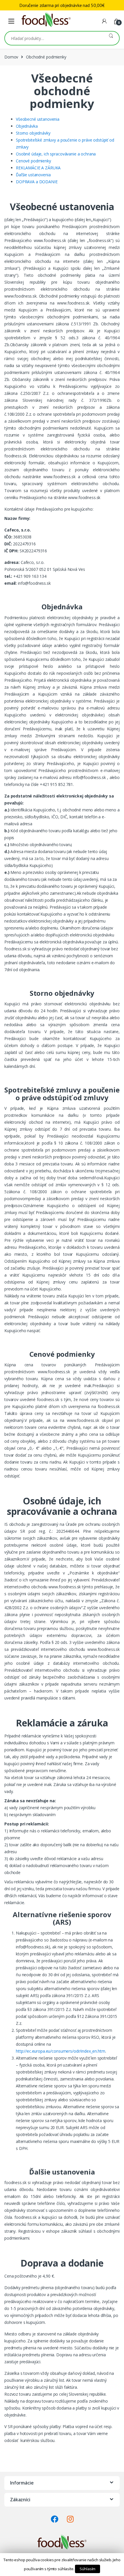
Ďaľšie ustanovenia (33, 175)
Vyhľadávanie (111, 38)
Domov (11, 57)
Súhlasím (88, 2569)
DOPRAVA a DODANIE (37, 182)
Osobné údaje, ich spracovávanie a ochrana (56, 154)
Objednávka (27, 126)
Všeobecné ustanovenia (38, 119)
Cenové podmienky (33, 161)
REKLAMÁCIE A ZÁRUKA (38, 168)
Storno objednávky (33, 133)
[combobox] (54, 38)
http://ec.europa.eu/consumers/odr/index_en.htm (61, 2051)
